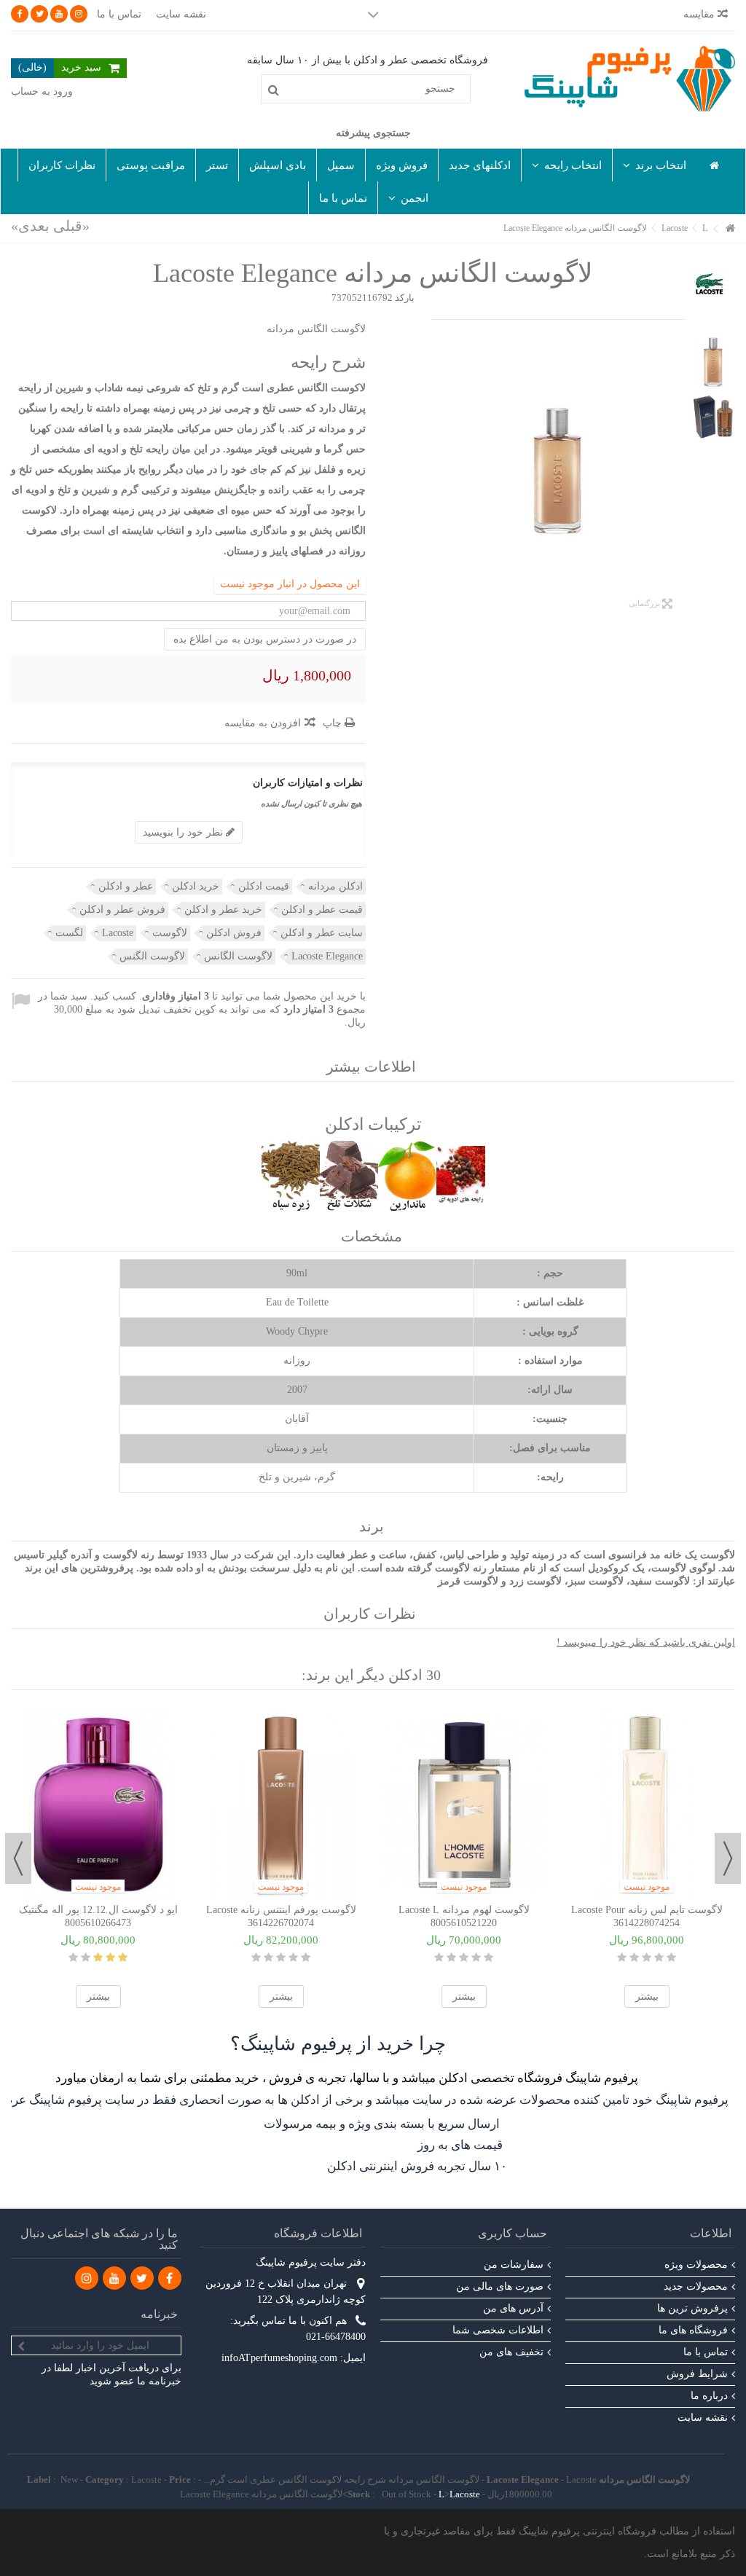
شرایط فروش (697, 2374)
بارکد (405, 298)
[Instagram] (79, 14)
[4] (86, 1957)
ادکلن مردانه (335, 886)
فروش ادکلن (234, 933)
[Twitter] (39, 14)
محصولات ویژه (696, 2265)
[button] (654, 165)
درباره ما (709, 2396)
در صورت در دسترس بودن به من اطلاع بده (265, 639)
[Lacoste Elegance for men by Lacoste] (558, 470)
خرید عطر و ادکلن (223, 910)
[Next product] (30, 226)
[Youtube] (59, 14)
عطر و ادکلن (126, 886)
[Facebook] (20, 14)
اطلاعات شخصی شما (498, 2330)
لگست (69, 933)
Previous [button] (728, 1858)
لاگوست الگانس (238, 956)
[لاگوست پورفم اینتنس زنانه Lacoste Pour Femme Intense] (281, 1805)
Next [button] (18, 1858)
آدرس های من (513, 2308)
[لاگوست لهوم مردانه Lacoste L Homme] (464, 1805)
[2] (110, 1957)
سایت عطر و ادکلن (322, 933)
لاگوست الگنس (152, 956)
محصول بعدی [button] (439, 470)
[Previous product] (71, 226)
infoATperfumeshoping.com (279, 2358)
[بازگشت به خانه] (731, 229)
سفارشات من (514, 2265)
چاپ (334, 723)
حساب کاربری (513, 2233)
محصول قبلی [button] (677, 470)
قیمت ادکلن (264, 886)
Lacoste (118, 933)
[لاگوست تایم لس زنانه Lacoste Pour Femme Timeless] (647, 1805)
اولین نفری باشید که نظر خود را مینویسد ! (646, 1642)
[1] (123, 1957)
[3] (98, 1957)
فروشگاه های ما (693, 2330)
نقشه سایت (181, 14)
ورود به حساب (42, 91)
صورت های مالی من (500, 2286)
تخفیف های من (511, 2352)
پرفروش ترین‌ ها (692, 2308)
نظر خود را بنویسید (184, 832)
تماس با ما (119, 14)
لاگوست (170, 933)
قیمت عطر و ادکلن (322, 910)
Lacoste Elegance (327, 956)
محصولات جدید (696, 2286)
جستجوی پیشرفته (373, 133)
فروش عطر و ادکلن (122, 910)
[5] (73, 1957)
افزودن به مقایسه (263, 723)
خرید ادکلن (196, 886)
